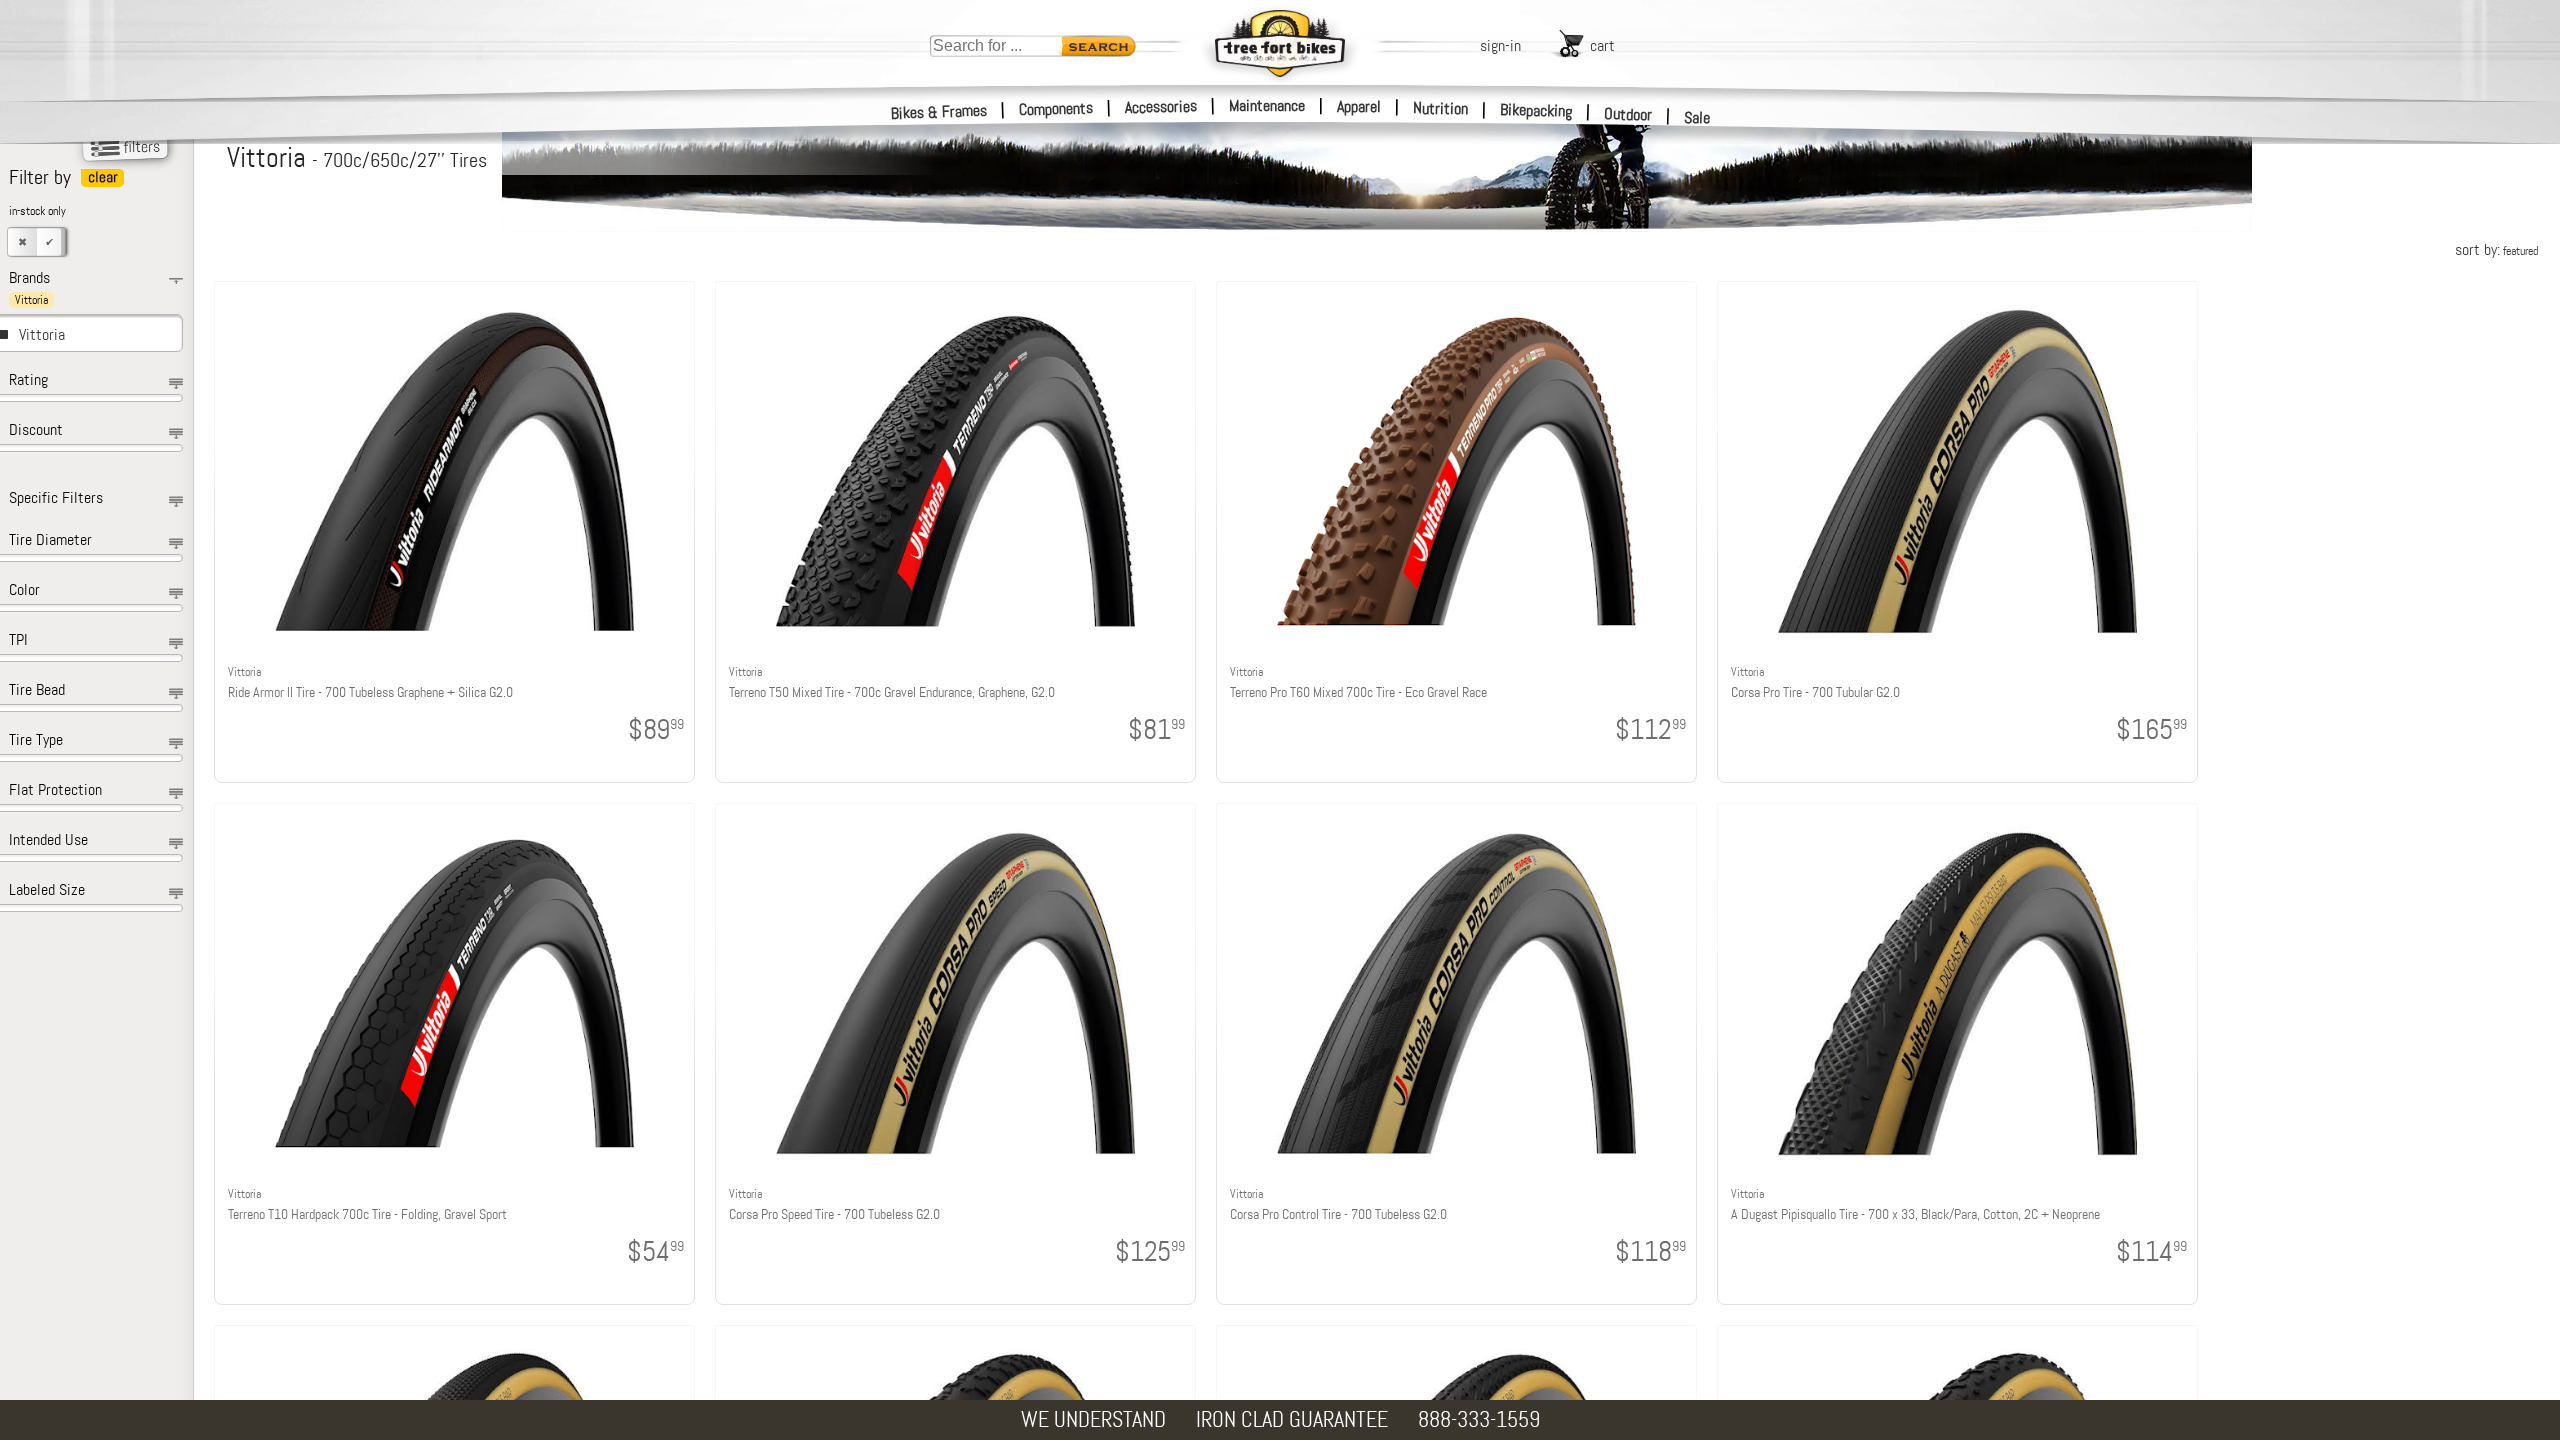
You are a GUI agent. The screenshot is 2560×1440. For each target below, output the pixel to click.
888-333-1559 (1479, 1419)
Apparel (1359, 106)
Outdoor (1628, 114)
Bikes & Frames (939, 112)
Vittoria (42, 334)
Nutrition (1440, 108)
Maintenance (1267, 105)
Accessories (1161, 106)
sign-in (1500, 45)
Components (1056, 108)
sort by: (2496, 249)
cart (1602, 45)
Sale (1697, 117)
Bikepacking (1536, 110)
